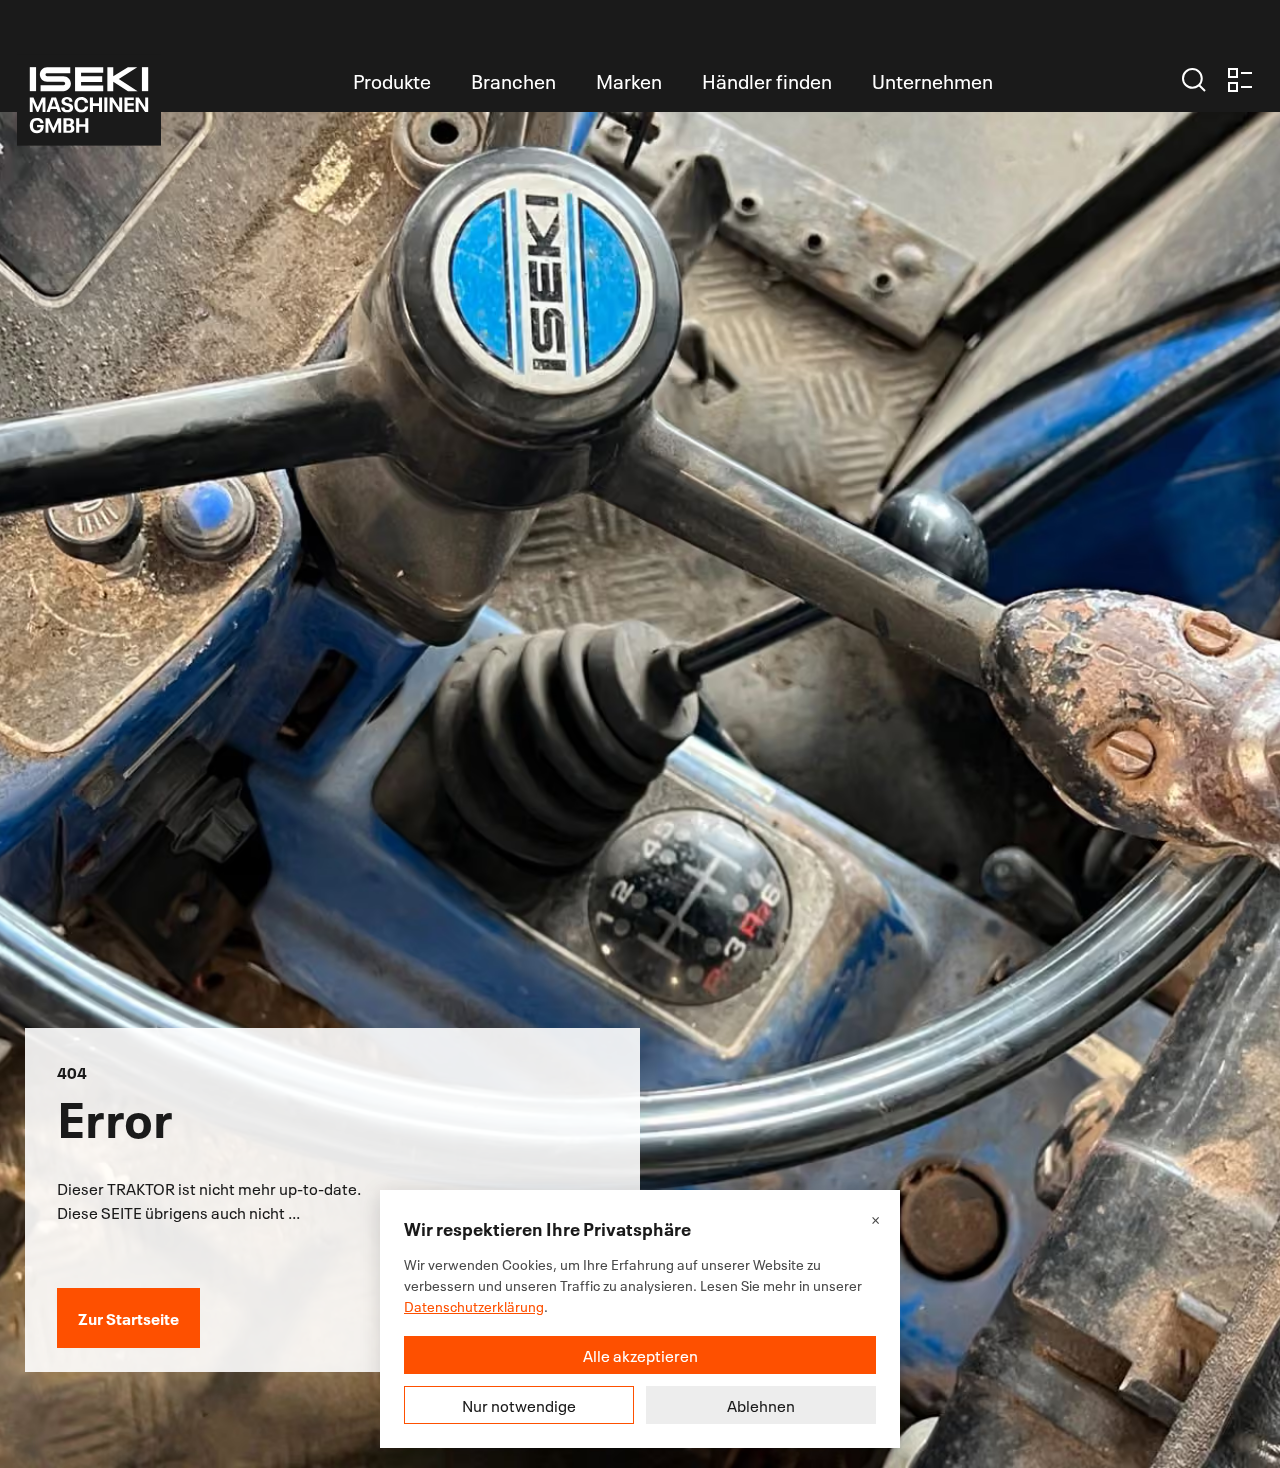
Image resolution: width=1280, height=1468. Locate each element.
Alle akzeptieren (640, 1355)
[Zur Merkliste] (1240, 80)
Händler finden (767, 80)
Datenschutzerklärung (474, 1305)
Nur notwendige (519, 1405)
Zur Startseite (128, 1317)
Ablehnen (761, 1405)
